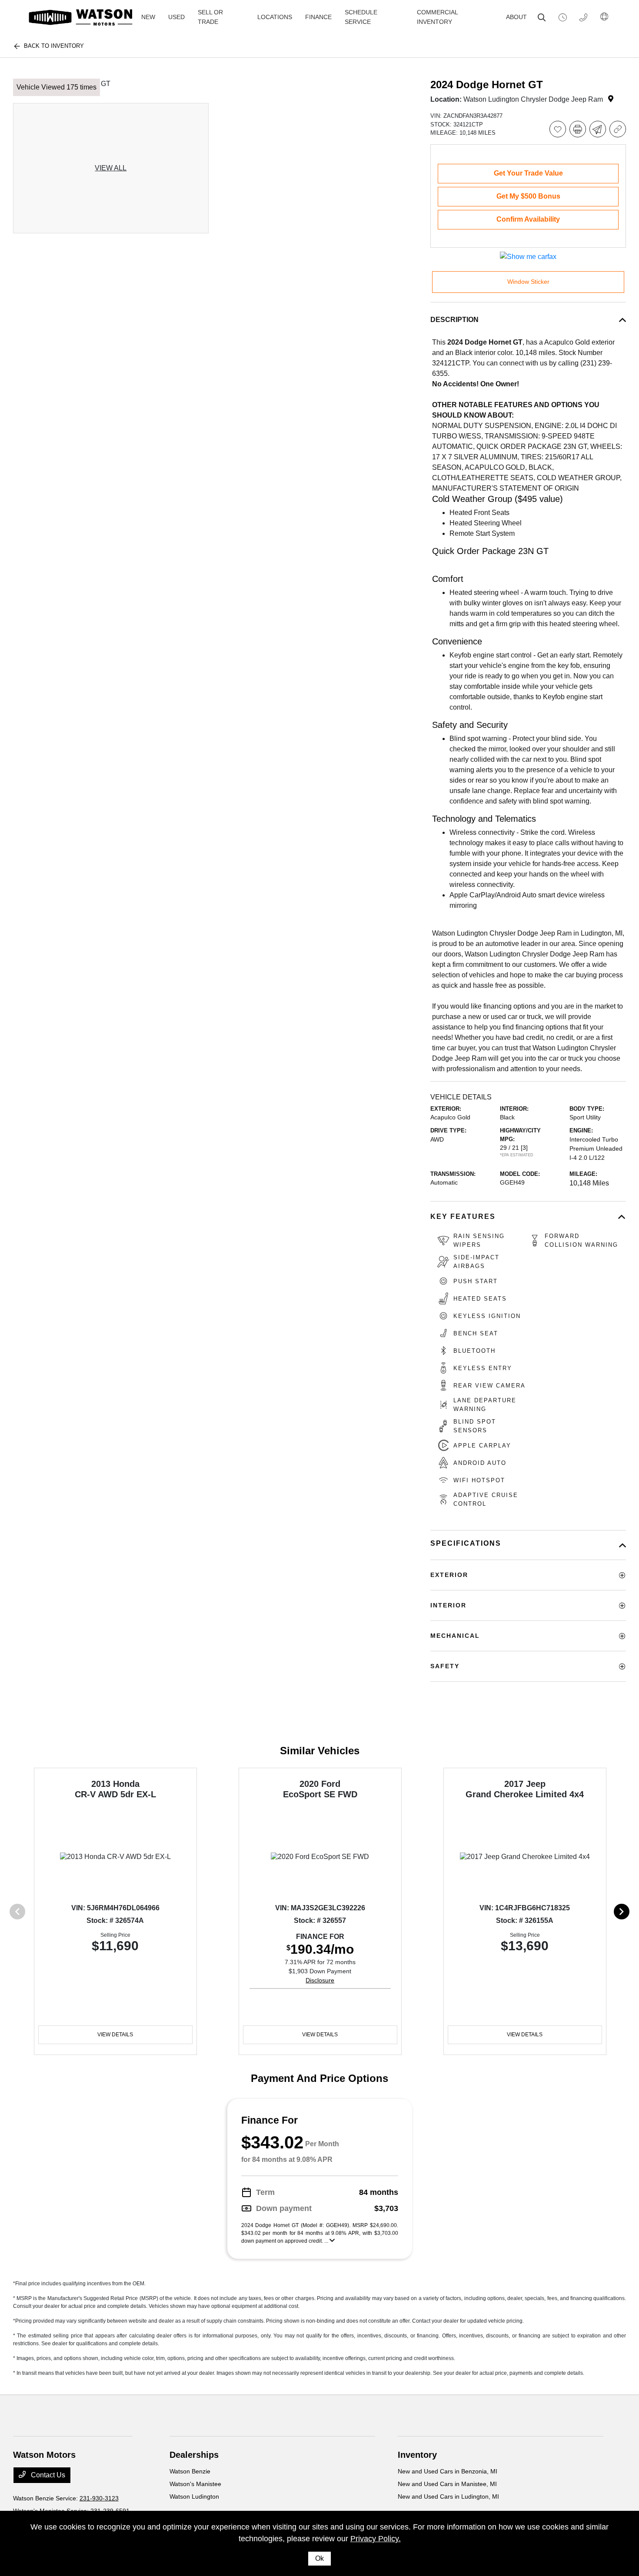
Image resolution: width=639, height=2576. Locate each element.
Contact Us (47, 2475)
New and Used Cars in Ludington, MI (448, 2496)
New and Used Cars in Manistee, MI (447, 2484)
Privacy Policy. (376, 2539)
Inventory (417, 2455)
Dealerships (194, 2455)
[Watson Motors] (81, 17)
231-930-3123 (99, 2498)
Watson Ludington (194, 2496)
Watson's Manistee (195, 2484)
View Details (115, 2035)
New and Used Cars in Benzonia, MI (448, 2471)
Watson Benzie (190, 2471)
